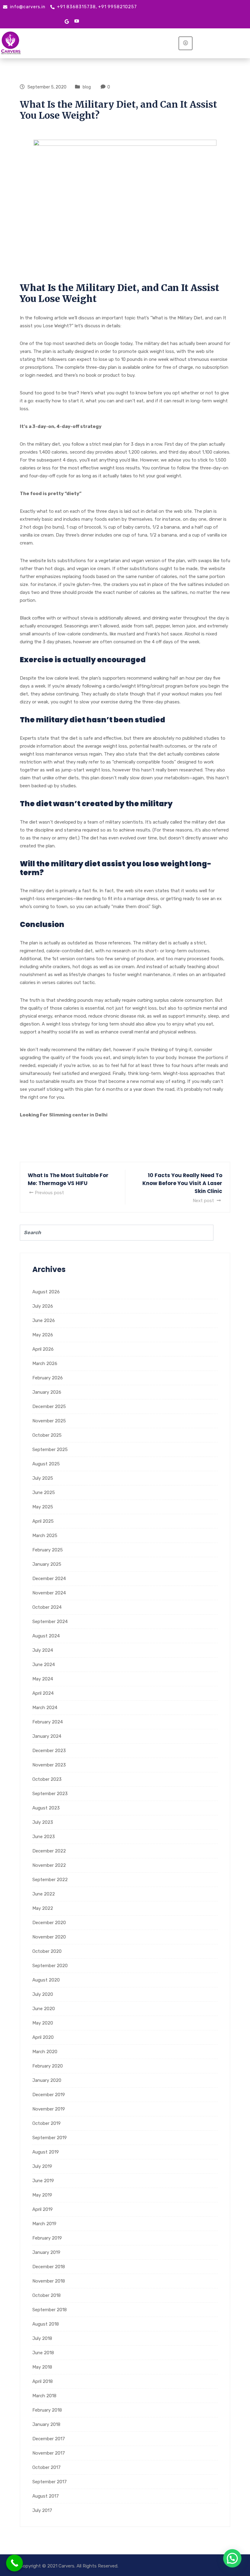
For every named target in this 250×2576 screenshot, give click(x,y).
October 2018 (46, 2295)
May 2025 (43, 1507)
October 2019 (46, 2123)
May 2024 (43, 1679)
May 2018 (42, 2367)
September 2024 (50, 1622)
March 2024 (45, 1708)
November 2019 (49, 2109)
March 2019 (44, 2224)
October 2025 (47, 1435)
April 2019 (43, 2209)
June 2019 (43, 2181)
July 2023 (43, 1822)
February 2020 (48, 2066)
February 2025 (48, 1550)
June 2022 (44, 1894)
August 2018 (46, 2324)
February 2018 (47, 2410)
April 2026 (43, 1349)
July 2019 (42, 2166)
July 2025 (43, 1478)
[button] (232, 2558)
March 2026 (45, 1363)
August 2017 (46, 2496)
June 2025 (44, 1493)
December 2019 (49, 2095)
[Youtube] (77, 21)
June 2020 (44, 2009)
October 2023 (47, 1779)
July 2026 (43, 1306)
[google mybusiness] (67, 21)
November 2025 (49, 1421)
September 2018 (50, 2310)
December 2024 (49, 1579)
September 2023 (50, 1794)
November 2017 (49, 2453)
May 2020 (43, 2023)
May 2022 (43, 1908)
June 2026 (44, 1320)
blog (87, 87)
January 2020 (47, 2080)
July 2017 (42, 2510)
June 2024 (44, 1665)
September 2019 (50, 2138)
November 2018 (49, 2281)
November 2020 (49, 1937)
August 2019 (46, 2152)
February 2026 (48, 1378)
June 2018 (43, 2353)
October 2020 (47, 1951)
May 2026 (43, 1335)
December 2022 (49, 1851)
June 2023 (44, 1837)
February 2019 (47, 2238)
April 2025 (43, 1521)
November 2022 (49, 1865)
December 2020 (49, 1923)
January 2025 (47, 1564)
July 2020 (43, 1994)
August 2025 (46, 1464)
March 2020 (45, 2052)
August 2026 (46, 1292)
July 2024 (43, 1650)
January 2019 (46, 2252)
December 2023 (49, 1751)
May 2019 (42, 2195)
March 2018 (44, 2396)
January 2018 (46, 2424)
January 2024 (47, 1736)
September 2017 (50, 2482)
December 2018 (49, 2267)
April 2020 (43, 2037)
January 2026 (47, 1392)
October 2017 (46, 2467)
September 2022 (50, 1880)
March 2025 (45, 1536)
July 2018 (42, 2338)
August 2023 (46, 1808)
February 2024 (48, 1722)
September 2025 (50, 1450)
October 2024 (47, 1607)
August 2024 (46, 1636)
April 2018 (43, 2381)
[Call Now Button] (14, 2563)
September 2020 (50, 1966)
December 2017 (49, 2439)
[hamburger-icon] (186, 43)
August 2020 (46, 1980)
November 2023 (49, 1765)
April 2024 (43, 1693)
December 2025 (49, 1407)
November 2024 (49, 1593)
